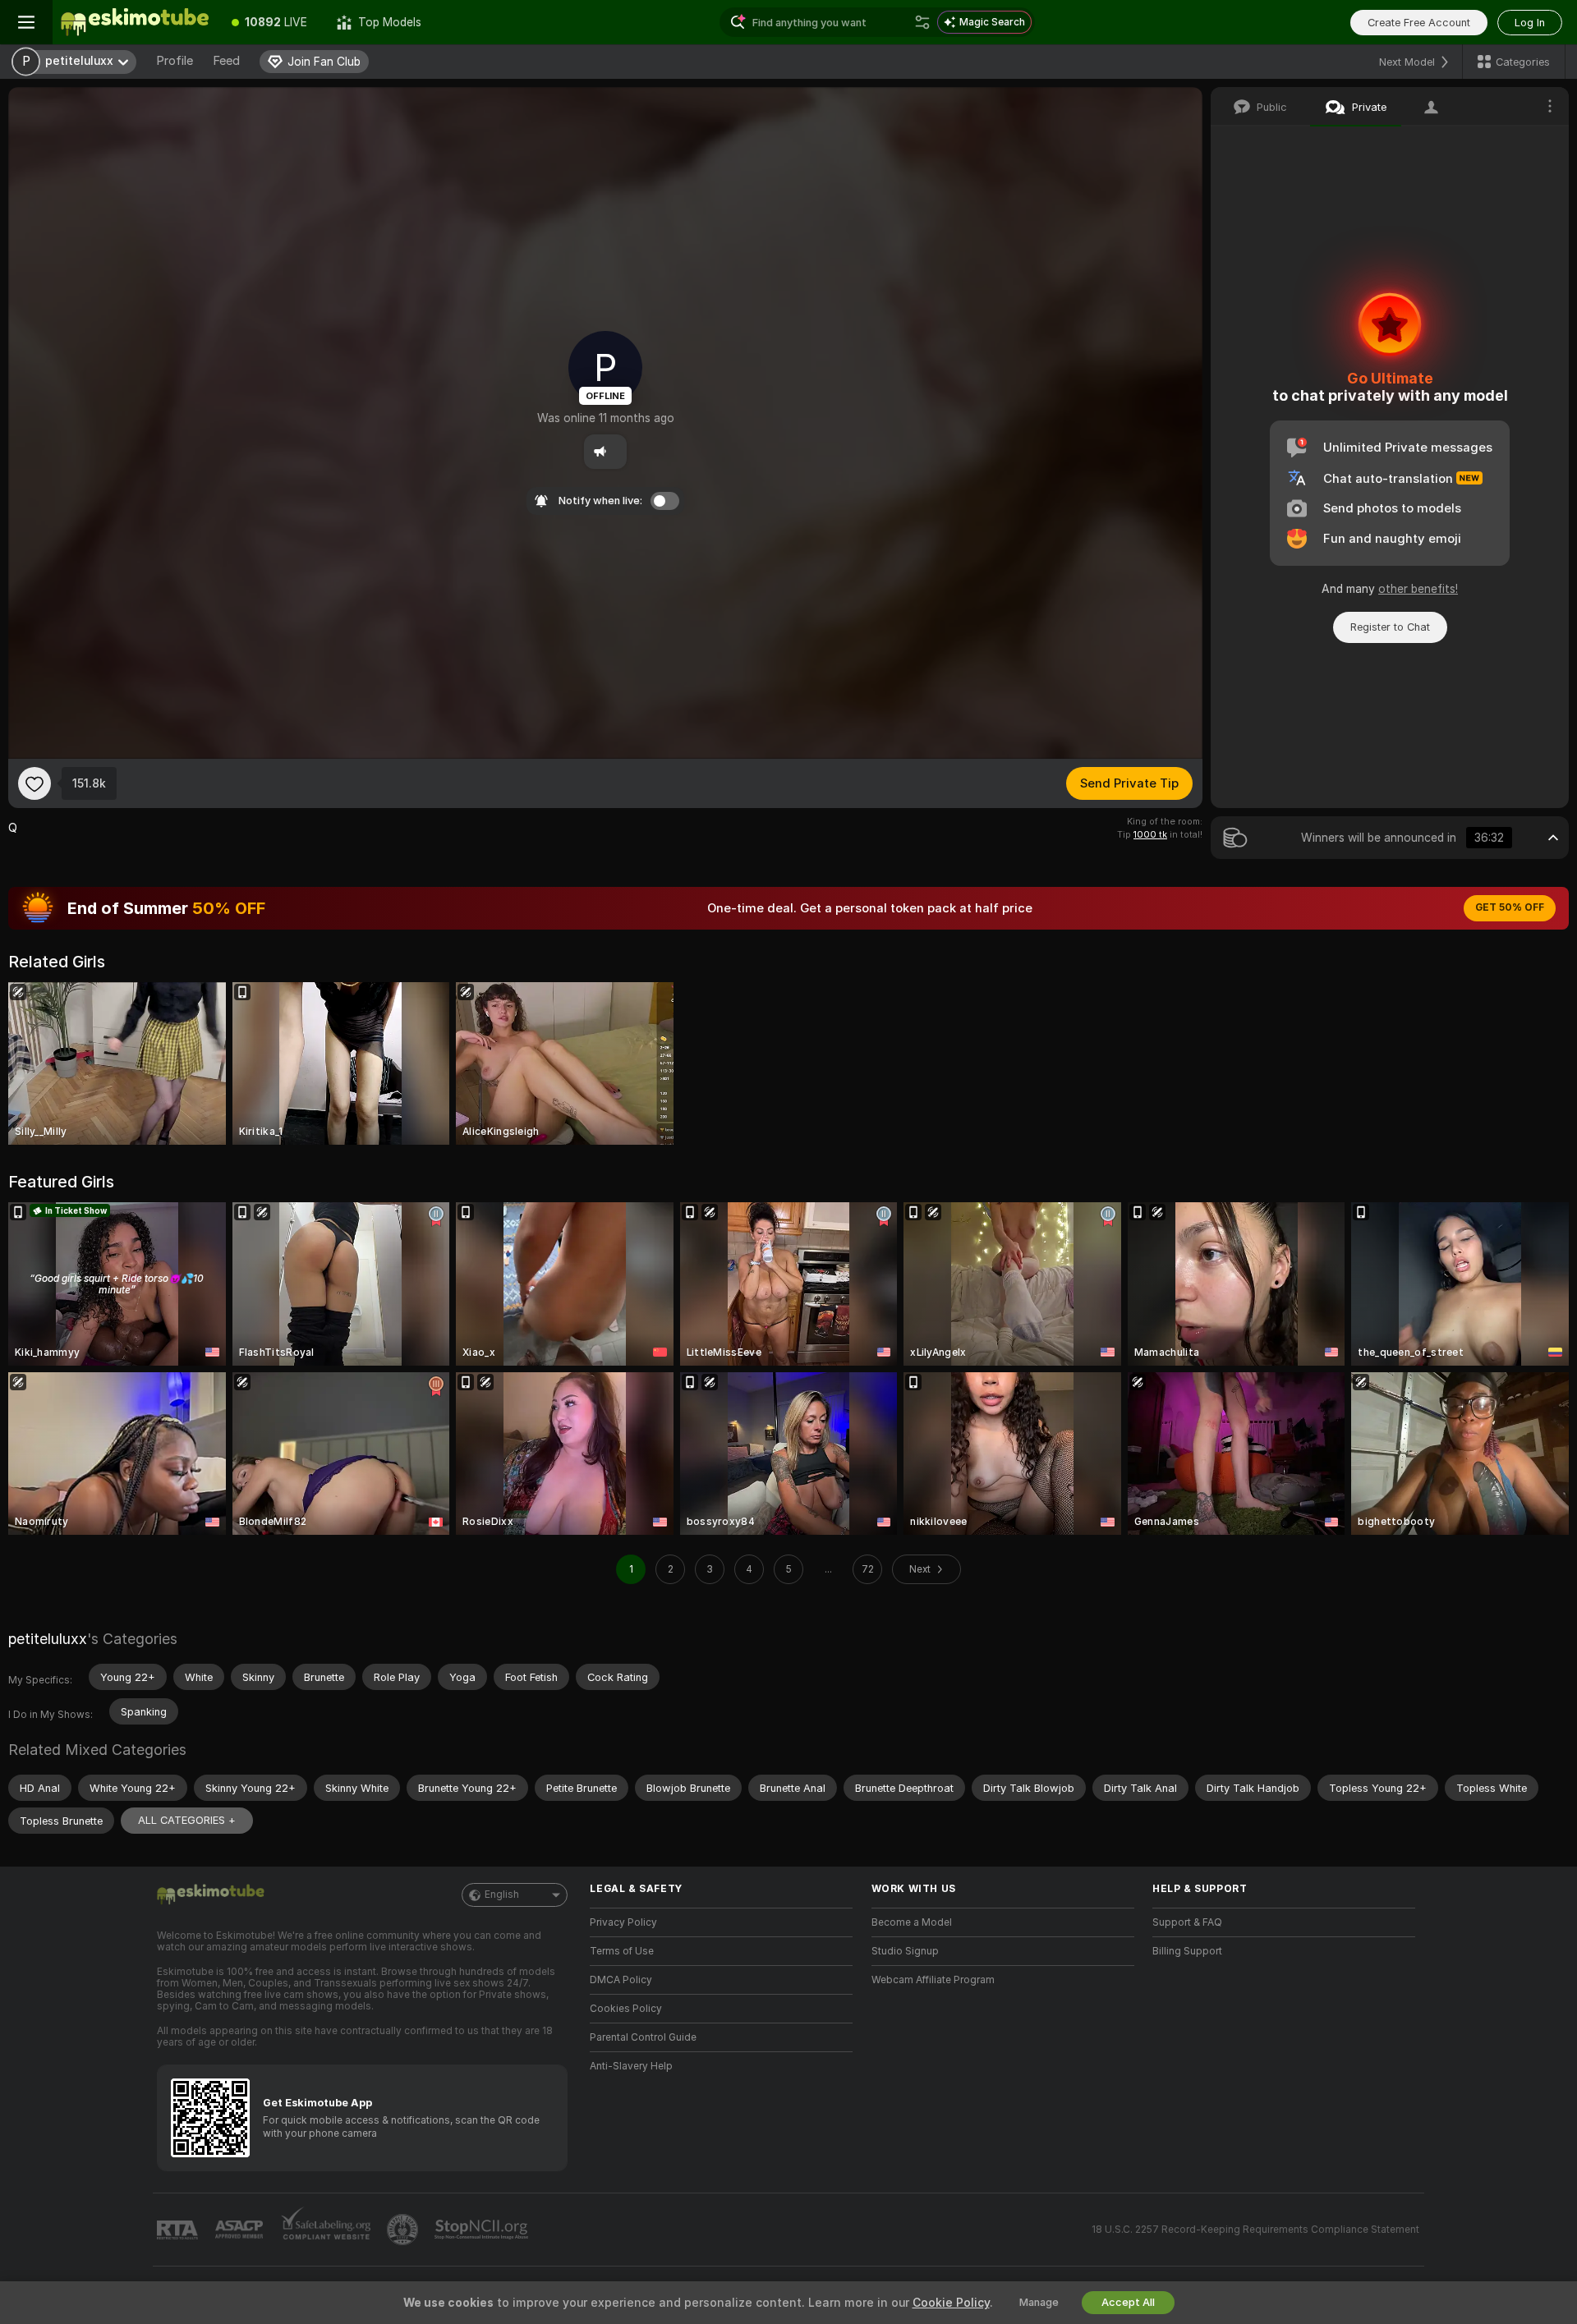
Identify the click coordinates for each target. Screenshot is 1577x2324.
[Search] (922, 22)
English (502, 1895)
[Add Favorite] (34, 783)
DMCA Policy (621, 1980)
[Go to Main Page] (135, 22)
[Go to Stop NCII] (483, 2230)
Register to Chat (1390, 627)
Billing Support (1187, 1951)
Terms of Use (622, 1951)
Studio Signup (905, 1951)
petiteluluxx (48, 1639)
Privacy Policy (623, 1922)
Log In (1530, 23)
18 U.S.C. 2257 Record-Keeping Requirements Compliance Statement (1255, 2230)
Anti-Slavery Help (631, 2066)
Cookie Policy (951, 2303)
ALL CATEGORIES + (187, 1820)
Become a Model (912, 1922)
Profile (175, 61)
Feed (226, 61)
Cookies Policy (626, 2009)
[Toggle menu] (26, 22)
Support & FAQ (1187, 1922)
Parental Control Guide (643, 2037)
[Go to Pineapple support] (404, 2230)
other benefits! (1418, 589)
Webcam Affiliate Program (933, 1980)
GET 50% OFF (1510, 907)
